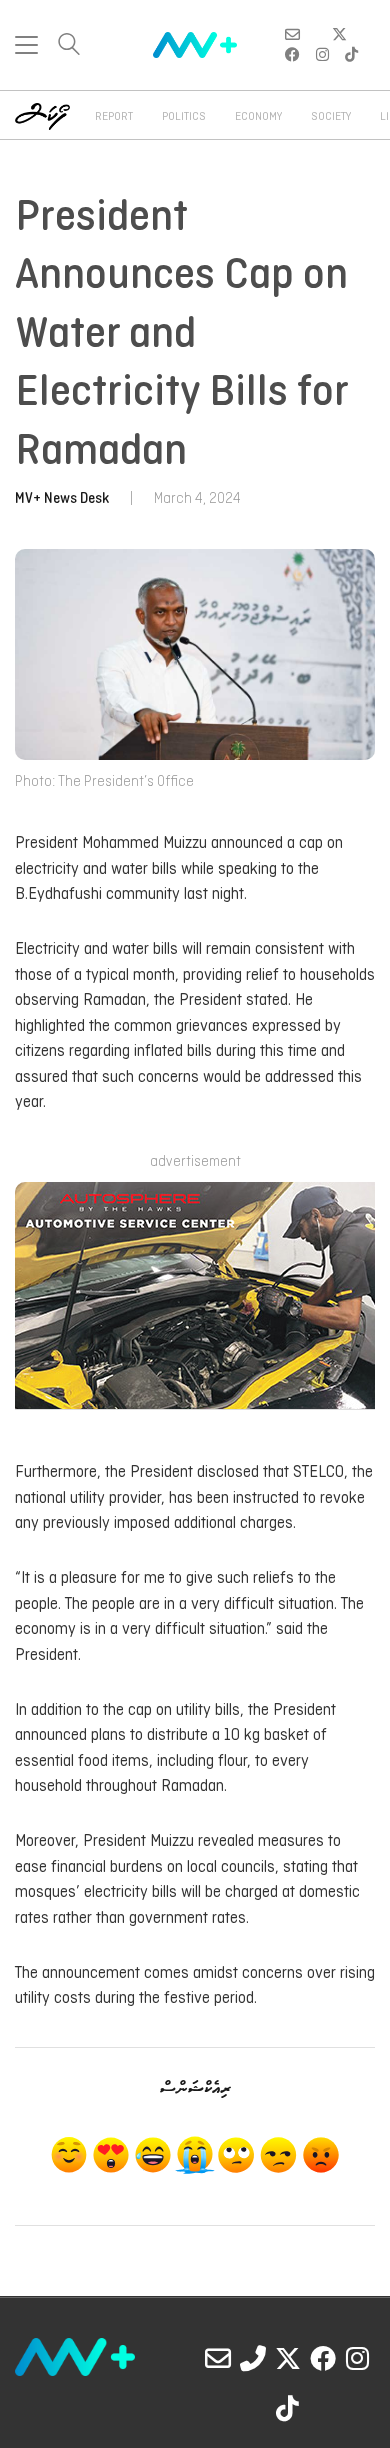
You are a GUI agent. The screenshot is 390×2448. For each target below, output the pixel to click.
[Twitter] (288, 2358)
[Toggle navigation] (26, 45)
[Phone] (253, 2358)
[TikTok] (288, 2408)
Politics (184, 117)
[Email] (218, 2358)
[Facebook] (323, 2358)
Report (114, 117)
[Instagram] (358, 2358)
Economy (258, 117)
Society (331, 117)
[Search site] (69, 46)
